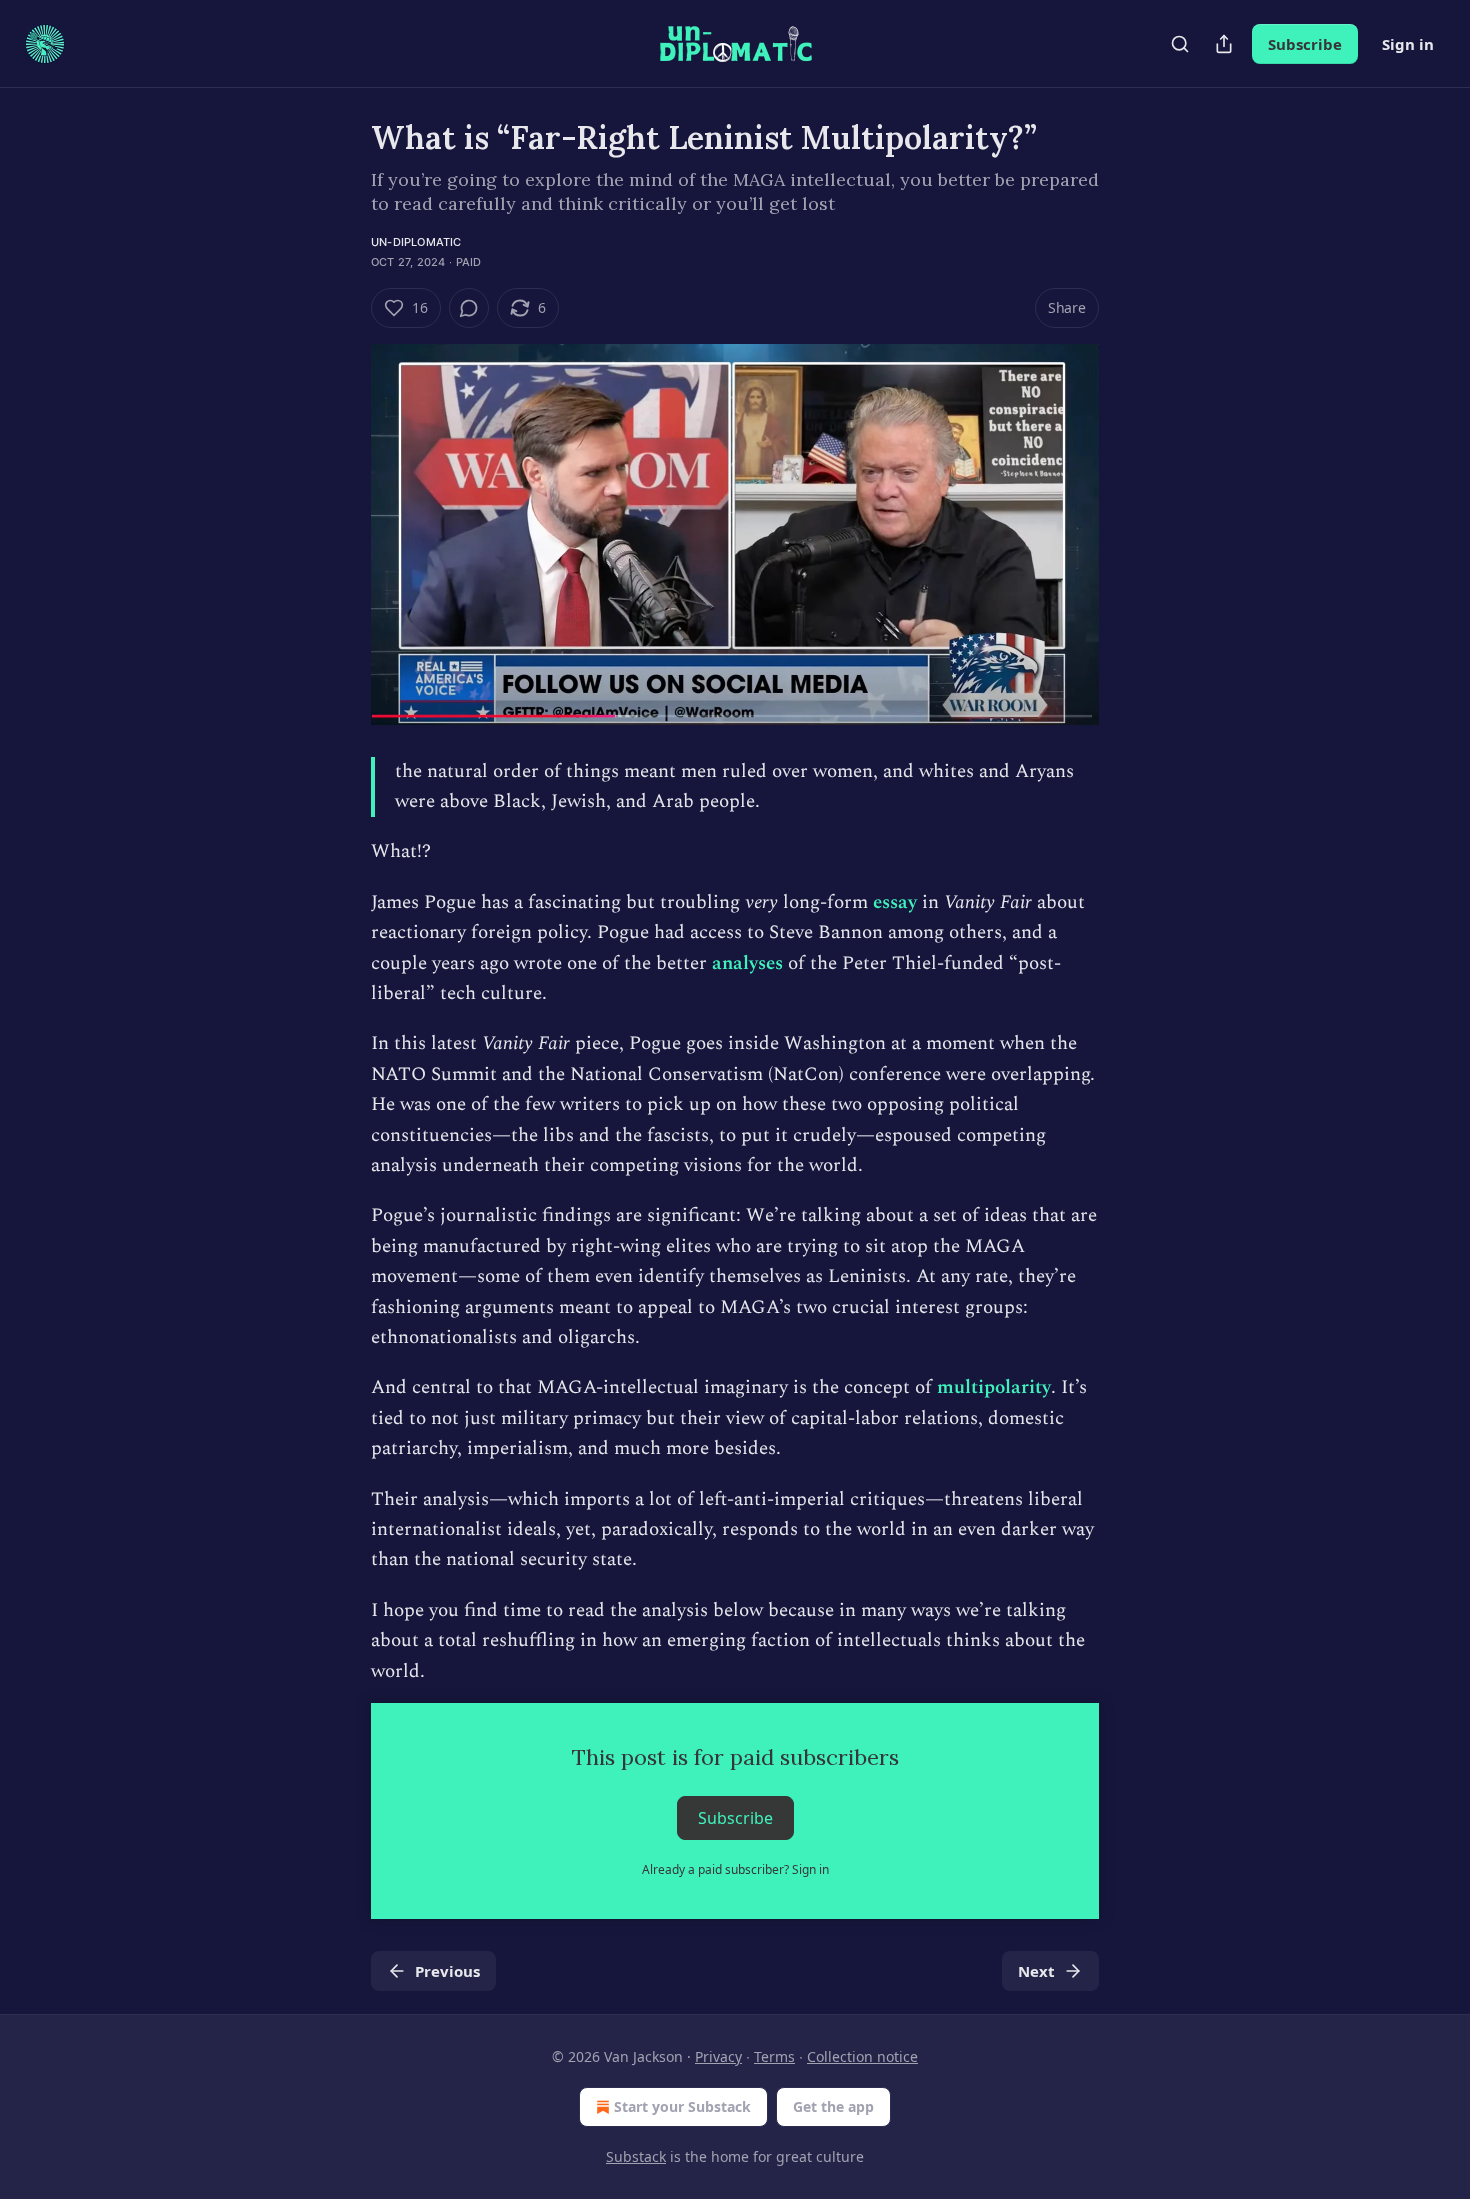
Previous (447, 1971)
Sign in (1408, 44)
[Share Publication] (1224, 44)
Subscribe (1305, 44)
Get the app (833, 2106)
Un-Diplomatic (416, 242)
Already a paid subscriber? (735, 1869)
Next (1036, 1971)
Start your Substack (682, 2106)
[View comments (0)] (469, 308)
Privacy (718, 2056)
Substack (636, 2156)
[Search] (1180, 44)
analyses (747, 963)
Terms (774, 2056)
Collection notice (862, 2056)
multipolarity (994, 1387)
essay (895, 902)
